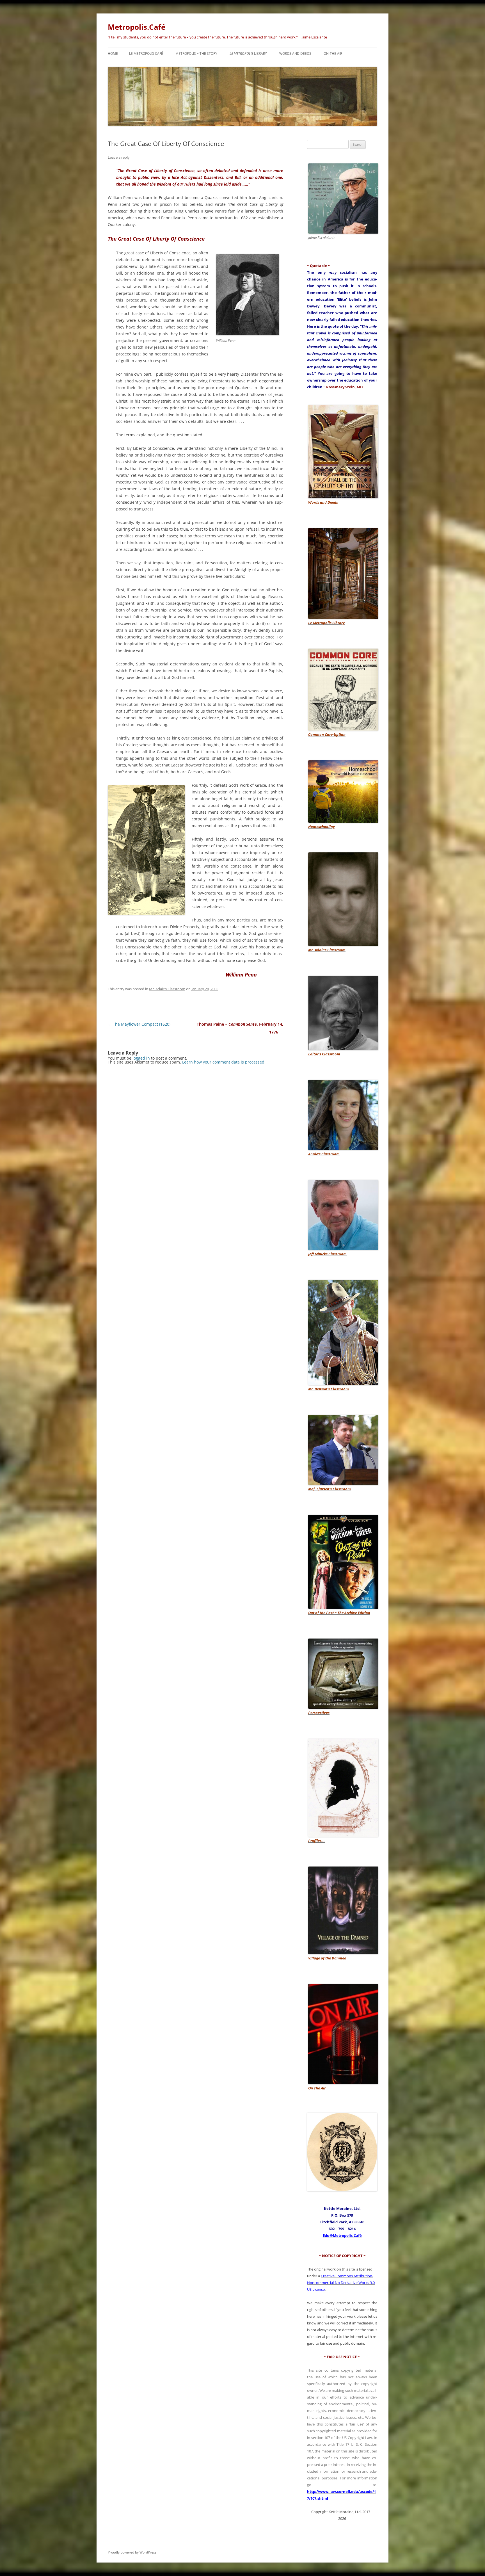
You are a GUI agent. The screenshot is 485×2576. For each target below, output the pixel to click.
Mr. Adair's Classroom (167, 989)
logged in (141, 1058)
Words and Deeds (295, 53)
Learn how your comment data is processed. (224, 1062)
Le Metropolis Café (146, 53)
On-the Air (333, 53)
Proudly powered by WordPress (132, 2552)
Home (113, 53)
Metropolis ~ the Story (196, 53)
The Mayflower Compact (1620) (139, 1024)
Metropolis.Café (137, 27)
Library (248, 53)
